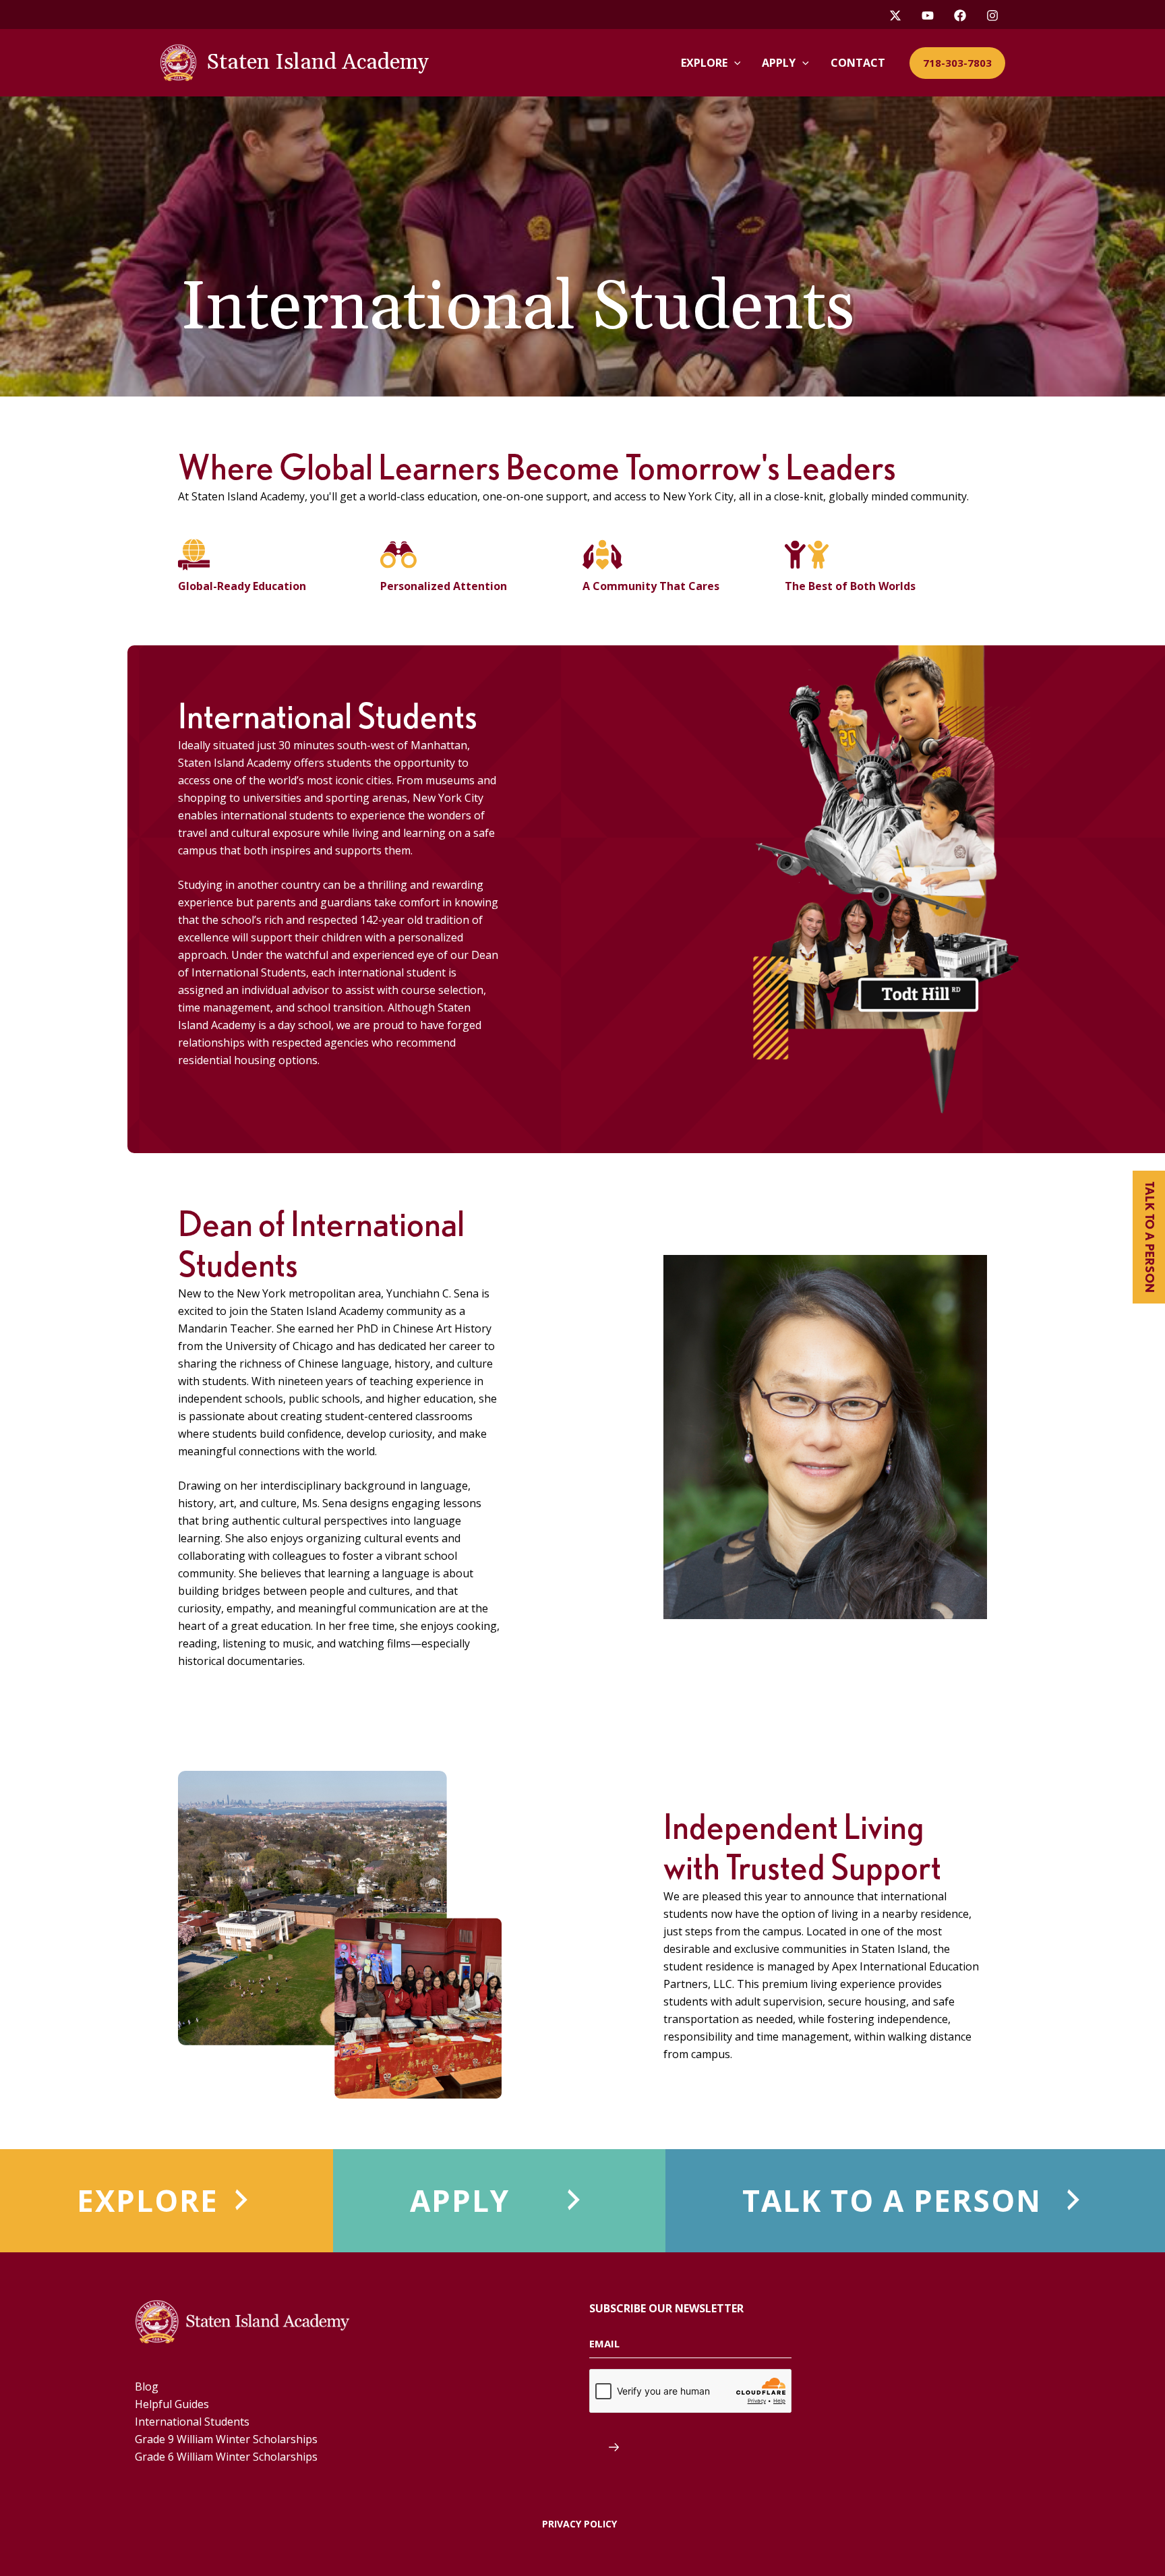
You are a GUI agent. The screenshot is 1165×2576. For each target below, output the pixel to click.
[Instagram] (992, 16)
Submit (604, 2447)
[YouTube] (928, 16)
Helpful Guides (172, 2404)
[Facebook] (960, 16)
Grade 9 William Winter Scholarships (226, 2439)
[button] (734, 63)
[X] (895, 16)
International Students (192, 2422)
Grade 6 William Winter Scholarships (226, 2457)
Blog (147, 2387)
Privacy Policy (579, 2524)
